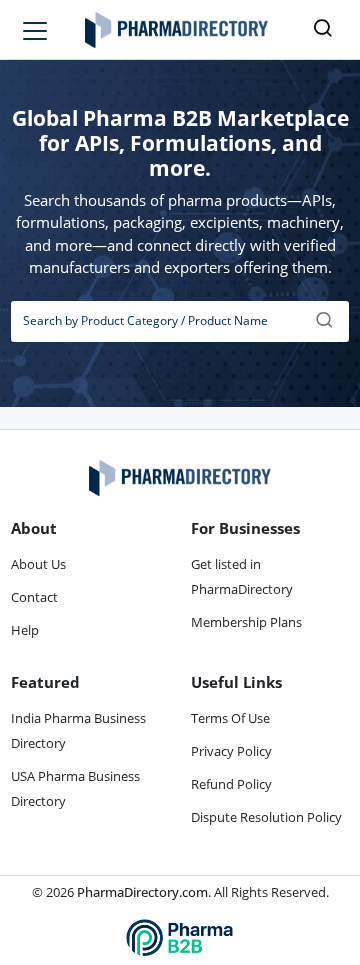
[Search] (324, 321)
